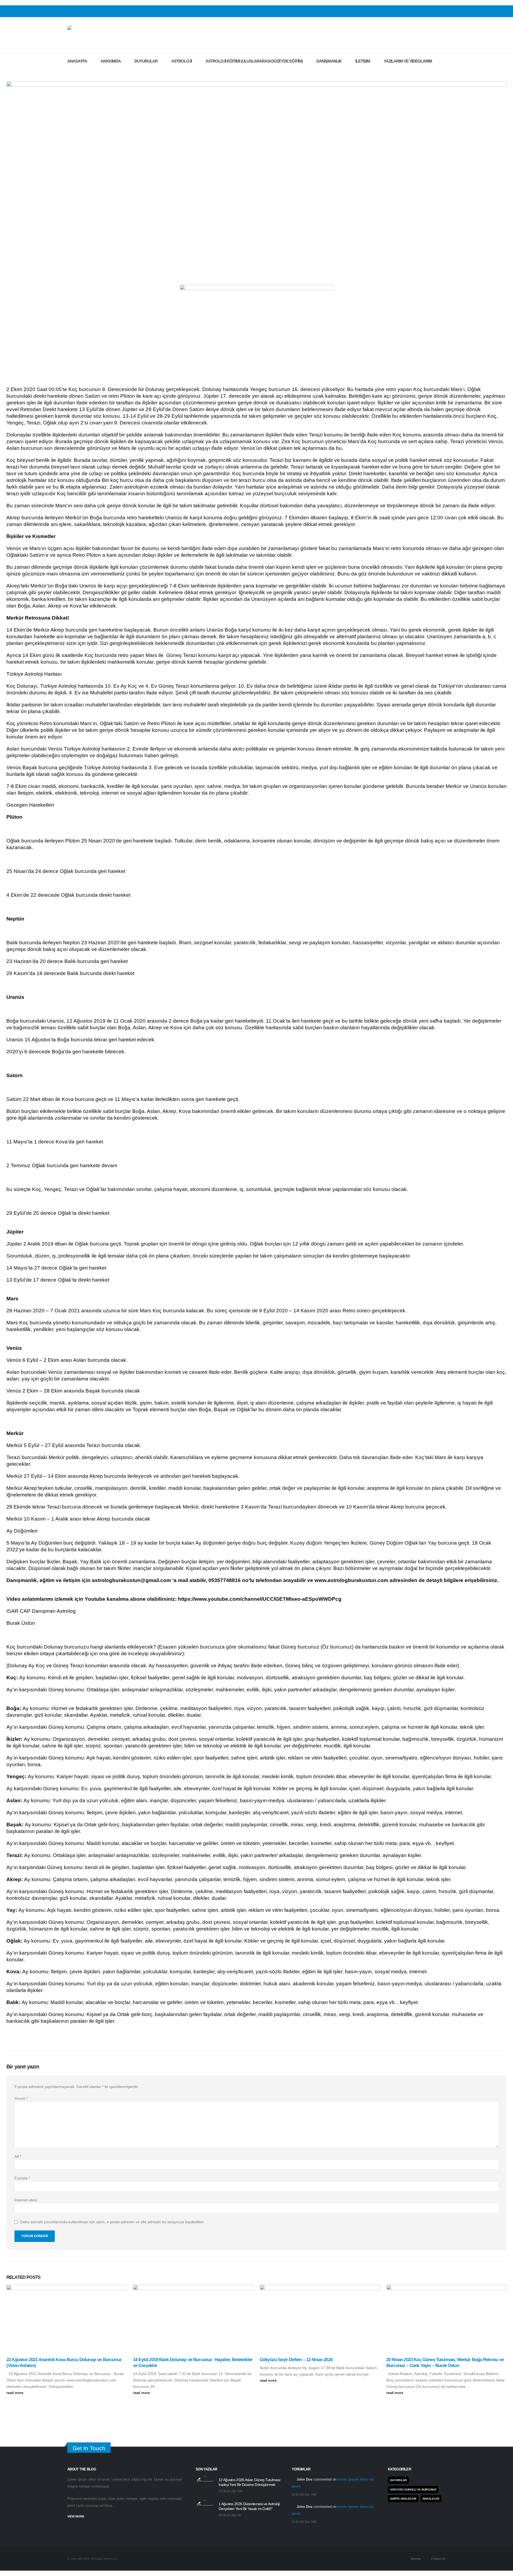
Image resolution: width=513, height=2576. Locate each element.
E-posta (22, 2178)
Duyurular (398, 2480)
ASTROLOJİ (182, 61)
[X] (433, 11)
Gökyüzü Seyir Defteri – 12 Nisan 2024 (296, 2360)
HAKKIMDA (111, 61)
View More (76, 2516)
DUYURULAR (146, 61)
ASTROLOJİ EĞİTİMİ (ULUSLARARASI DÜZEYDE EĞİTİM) (254, 61)
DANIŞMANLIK (329, 61)
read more (15, 2393)
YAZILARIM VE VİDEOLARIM (408, 61)
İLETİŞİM (363, 61)
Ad (18, 2156)
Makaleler (431, 2499)
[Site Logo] (98, 35)
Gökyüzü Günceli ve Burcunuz (413, 2490)
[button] (71, 73)
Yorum (21, 2098)
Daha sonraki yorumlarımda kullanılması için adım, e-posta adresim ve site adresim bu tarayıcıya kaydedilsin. (113, 2222)
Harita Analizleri (403, 2499)
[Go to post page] (67, 2318)
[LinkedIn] (442, 11)
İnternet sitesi (26, 2200)
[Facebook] (425, 11)
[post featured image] (205, 2485)
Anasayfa (77, 61)
